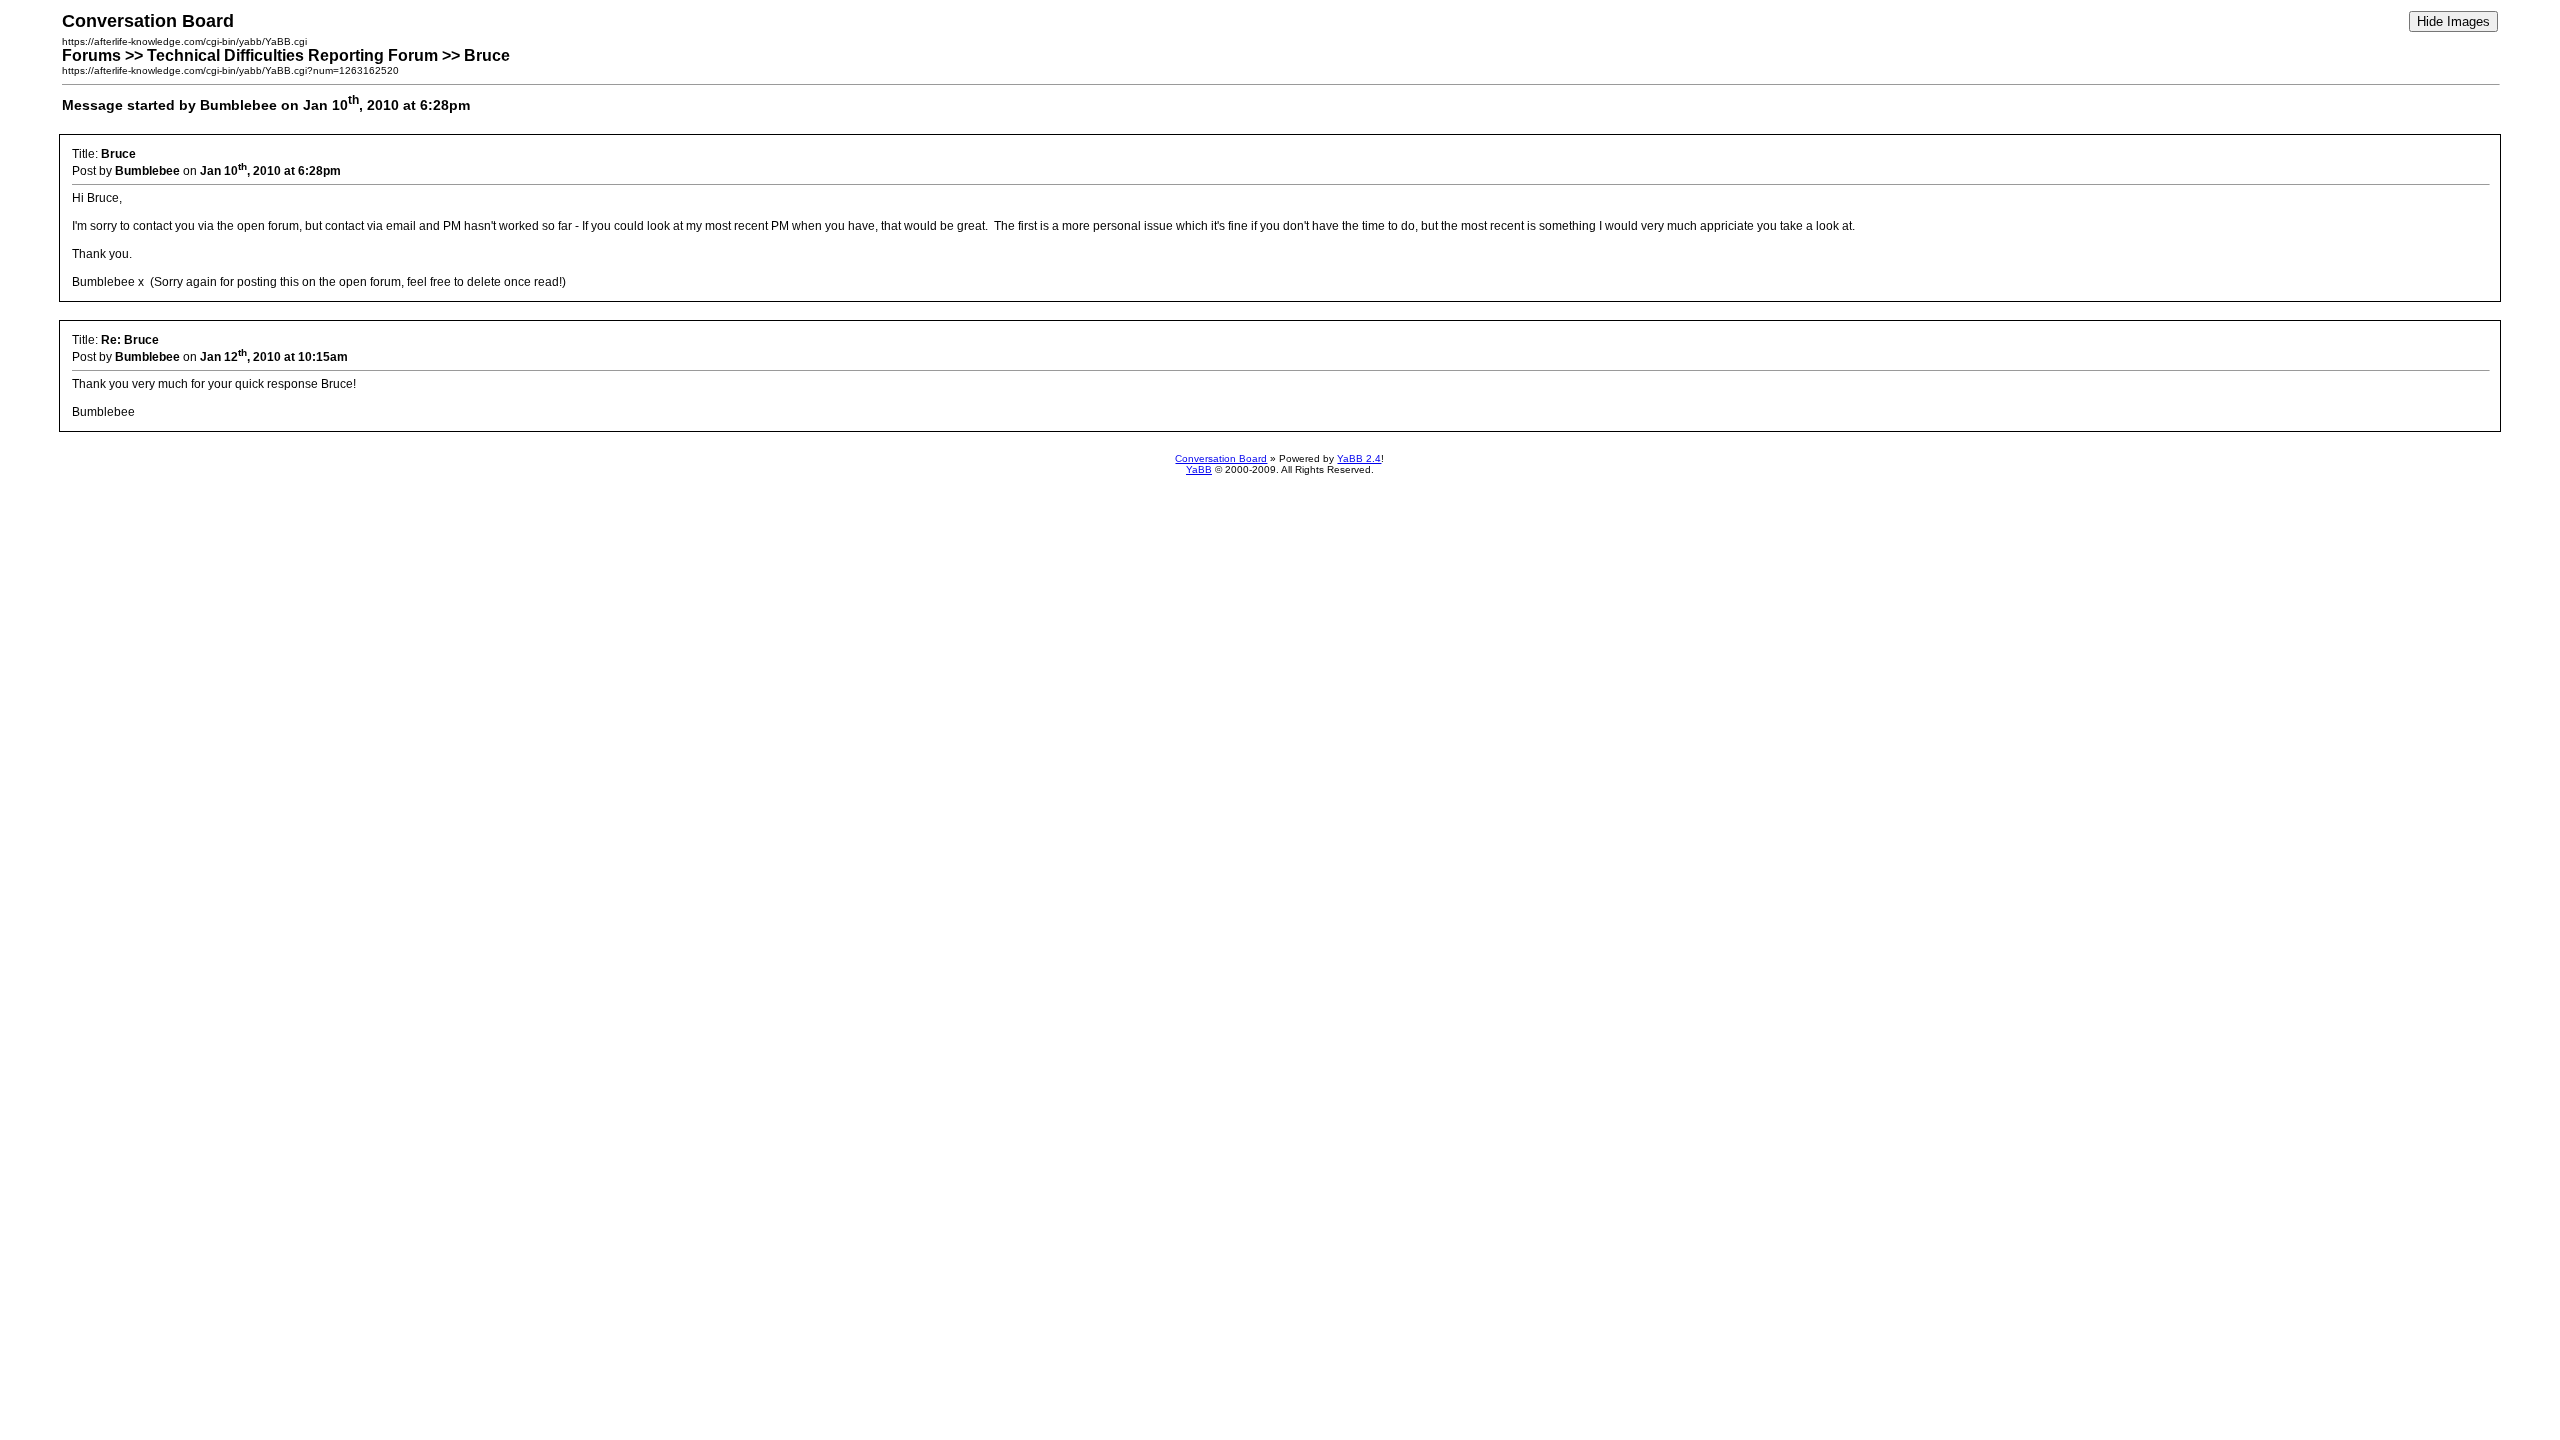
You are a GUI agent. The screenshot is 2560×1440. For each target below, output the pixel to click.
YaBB (1199, 469)
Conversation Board (1221, 458)
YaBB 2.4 (1359, 458)
